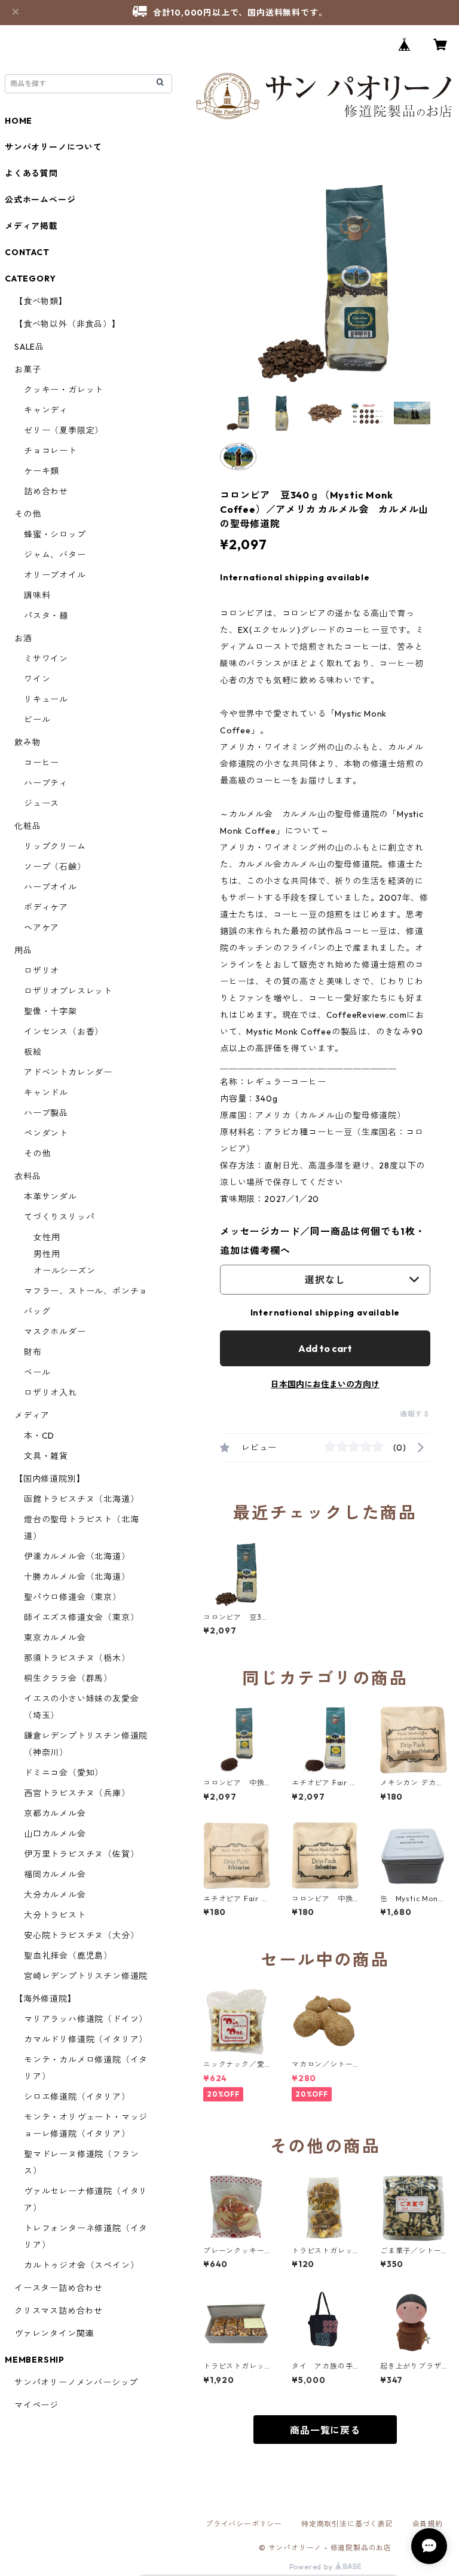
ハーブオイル (51, 887)
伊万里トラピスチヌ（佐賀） (81, 1854)
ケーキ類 (42, 471)
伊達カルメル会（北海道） (77, 1556)
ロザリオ (42, 971)
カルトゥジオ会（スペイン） (81, 2265)
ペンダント (46, 1133)
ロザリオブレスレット (68, 991)
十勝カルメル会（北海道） (77, 1577)
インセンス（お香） (64, 1032)
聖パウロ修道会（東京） (73, 1597)
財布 (33, 1352)
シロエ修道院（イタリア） (77, 2097)
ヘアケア (42, 928)
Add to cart (325, 1348)
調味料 (37, 595)
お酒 (23, 638)
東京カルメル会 (55, 1638)
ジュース (42, 803)
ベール (37, 1372)
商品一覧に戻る (325, 2430)
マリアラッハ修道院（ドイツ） (86, 2019)
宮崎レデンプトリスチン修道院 (86, 1976)
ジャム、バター (55, 555)
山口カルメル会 (55, 1834)
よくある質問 (31, 173)
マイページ (36, 2405)
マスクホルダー (55, 1332)
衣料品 (27, 1176)
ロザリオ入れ (51, 1393)
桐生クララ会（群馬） (68, 1678)
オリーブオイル (55, 575)
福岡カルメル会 (55, 1874)
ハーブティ (46, 783)
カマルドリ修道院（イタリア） (86, 2039)
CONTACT (27, 252)
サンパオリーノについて (53, 147)
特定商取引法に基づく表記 (347, 2524)
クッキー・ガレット (64, 390)
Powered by (312, 2567)
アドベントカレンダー (68, 1072)
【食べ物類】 (41, 301)
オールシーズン (65, 1271)
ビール (37, 720)
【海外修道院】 (45, 1999)
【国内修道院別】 (50, 1479)
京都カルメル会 (55, 1813)
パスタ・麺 (46, 616)
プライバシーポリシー (244, 2524)
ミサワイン (46, 659)
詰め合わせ (46, 491)
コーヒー (42, 763)
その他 (27, 514)
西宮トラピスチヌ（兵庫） (77, 1793)
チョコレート (51, 451)
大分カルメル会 (55, 1895)
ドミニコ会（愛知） (64, 1773)
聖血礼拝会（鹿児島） (68, 1956)
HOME (19, 121)
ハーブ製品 (46, 1113)
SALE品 (29, 347)
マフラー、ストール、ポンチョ (86, 1291)
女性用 (47, 1237)
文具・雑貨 (46, 1456)
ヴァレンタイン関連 (54, 2333)
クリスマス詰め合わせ (59, 2311)
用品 (23, 950)
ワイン (37, 679)
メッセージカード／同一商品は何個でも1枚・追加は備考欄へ (323, 1241)
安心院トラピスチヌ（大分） (81, 1935)
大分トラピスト (55, 1915)
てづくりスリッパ (59, 1217)
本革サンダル (51, 1197)
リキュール (46, 699)
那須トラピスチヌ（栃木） (77, 1658)
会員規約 (428, 2524)
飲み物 (27, 742)
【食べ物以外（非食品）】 (68, 324)
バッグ (37, 1311)
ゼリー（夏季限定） (64, 430)
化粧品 (27, 826)
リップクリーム (55, 846)
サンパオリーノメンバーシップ (76, 2382)
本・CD (39, 1436)
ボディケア (46, 907)
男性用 (47, 1254)
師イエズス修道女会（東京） (81, 1617)
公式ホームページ (40, 200)
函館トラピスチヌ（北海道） (81, 1499)
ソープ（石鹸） (55, 867)
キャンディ (46, 410)
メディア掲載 (31, 226)
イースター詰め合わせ (59, 2288)
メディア (32, 1415)
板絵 (33, 1052)
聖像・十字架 (51, 1011)
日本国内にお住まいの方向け (325, 1384)
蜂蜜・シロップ (55, 534)
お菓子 (27, 369)
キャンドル (46, 1093)
